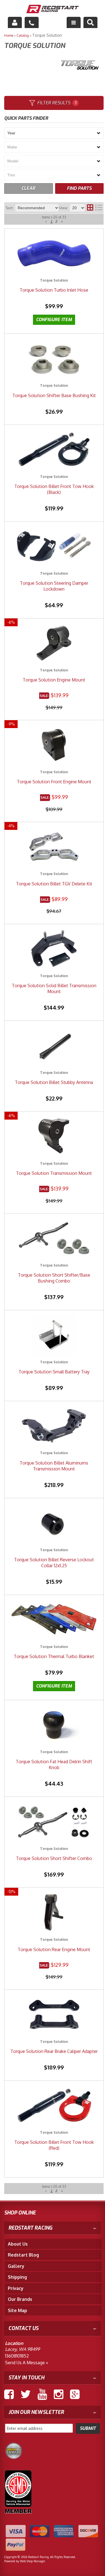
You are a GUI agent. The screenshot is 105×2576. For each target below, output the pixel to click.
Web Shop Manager (32, 2561)
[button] (46, 2191)
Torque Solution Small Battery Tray (54, 1372)
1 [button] (52, 2191)
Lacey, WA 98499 (22, 2349)
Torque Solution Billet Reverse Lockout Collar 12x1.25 (54, 1563)
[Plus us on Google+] (75, 2394)
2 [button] (56, 2191)
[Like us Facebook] (9, 2394)
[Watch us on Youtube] (42, 2394)
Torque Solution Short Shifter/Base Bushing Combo (54, 1278)
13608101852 (17, 2356)
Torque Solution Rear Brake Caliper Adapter (54, 2051)
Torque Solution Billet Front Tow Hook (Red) (54, 2145)
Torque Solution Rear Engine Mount (54, 1949)
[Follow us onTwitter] (26, 2394)
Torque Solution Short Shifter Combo (54, 1858)
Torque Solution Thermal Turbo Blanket (54, 1656)
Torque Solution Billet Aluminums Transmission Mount (54, 1466)
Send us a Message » (27, 2363)
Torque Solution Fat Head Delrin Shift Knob (54, 1764)
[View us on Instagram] (59, 2394)
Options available (54, 1686)
